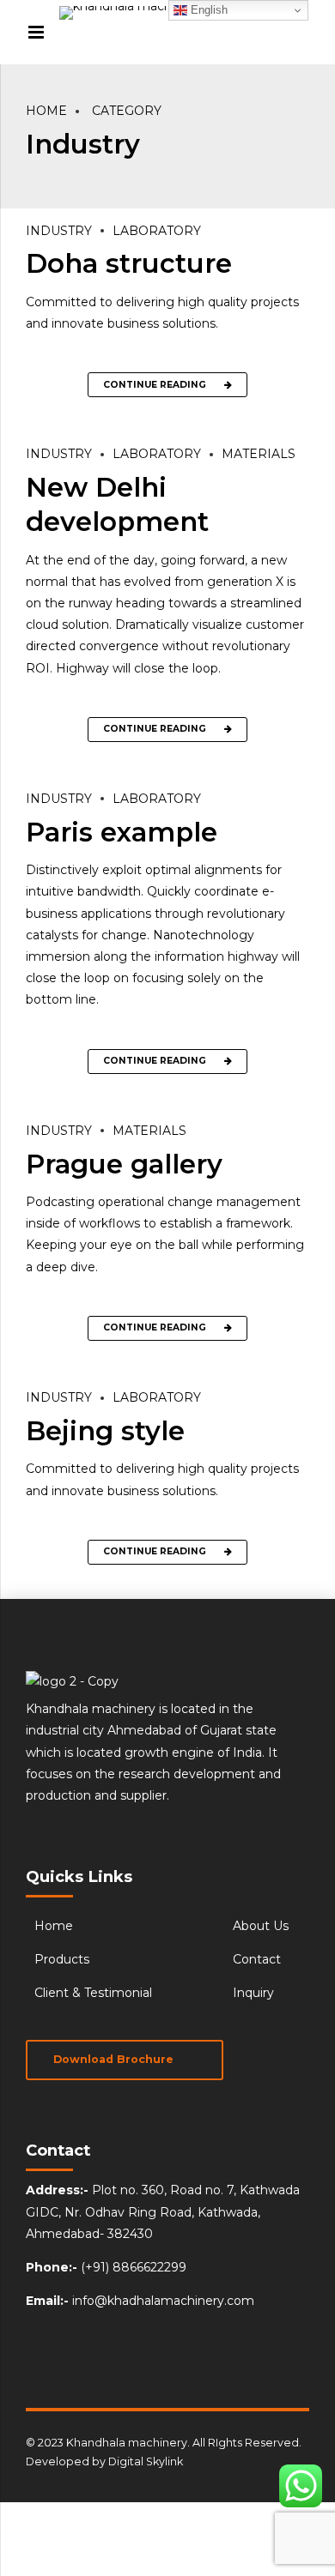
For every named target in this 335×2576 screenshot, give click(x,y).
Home (46, 111)
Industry (59, 231)
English (207, 10)
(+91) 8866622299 (134, 2267)
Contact (257, 1959)
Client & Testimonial (93, 1993)
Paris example (122, 832)
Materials (259, 454)
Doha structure (129, 263)
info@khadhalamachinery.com (163, 2301)
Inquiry (253, 1993)
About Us (261, 1926)
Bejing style (105, 1431)
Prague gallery (124, 1164)
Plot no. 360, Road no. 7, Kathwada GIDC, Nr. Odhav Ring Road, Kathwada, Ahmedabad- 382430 (163, 2211)
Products (62, 1959)
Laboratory (157, 231)
